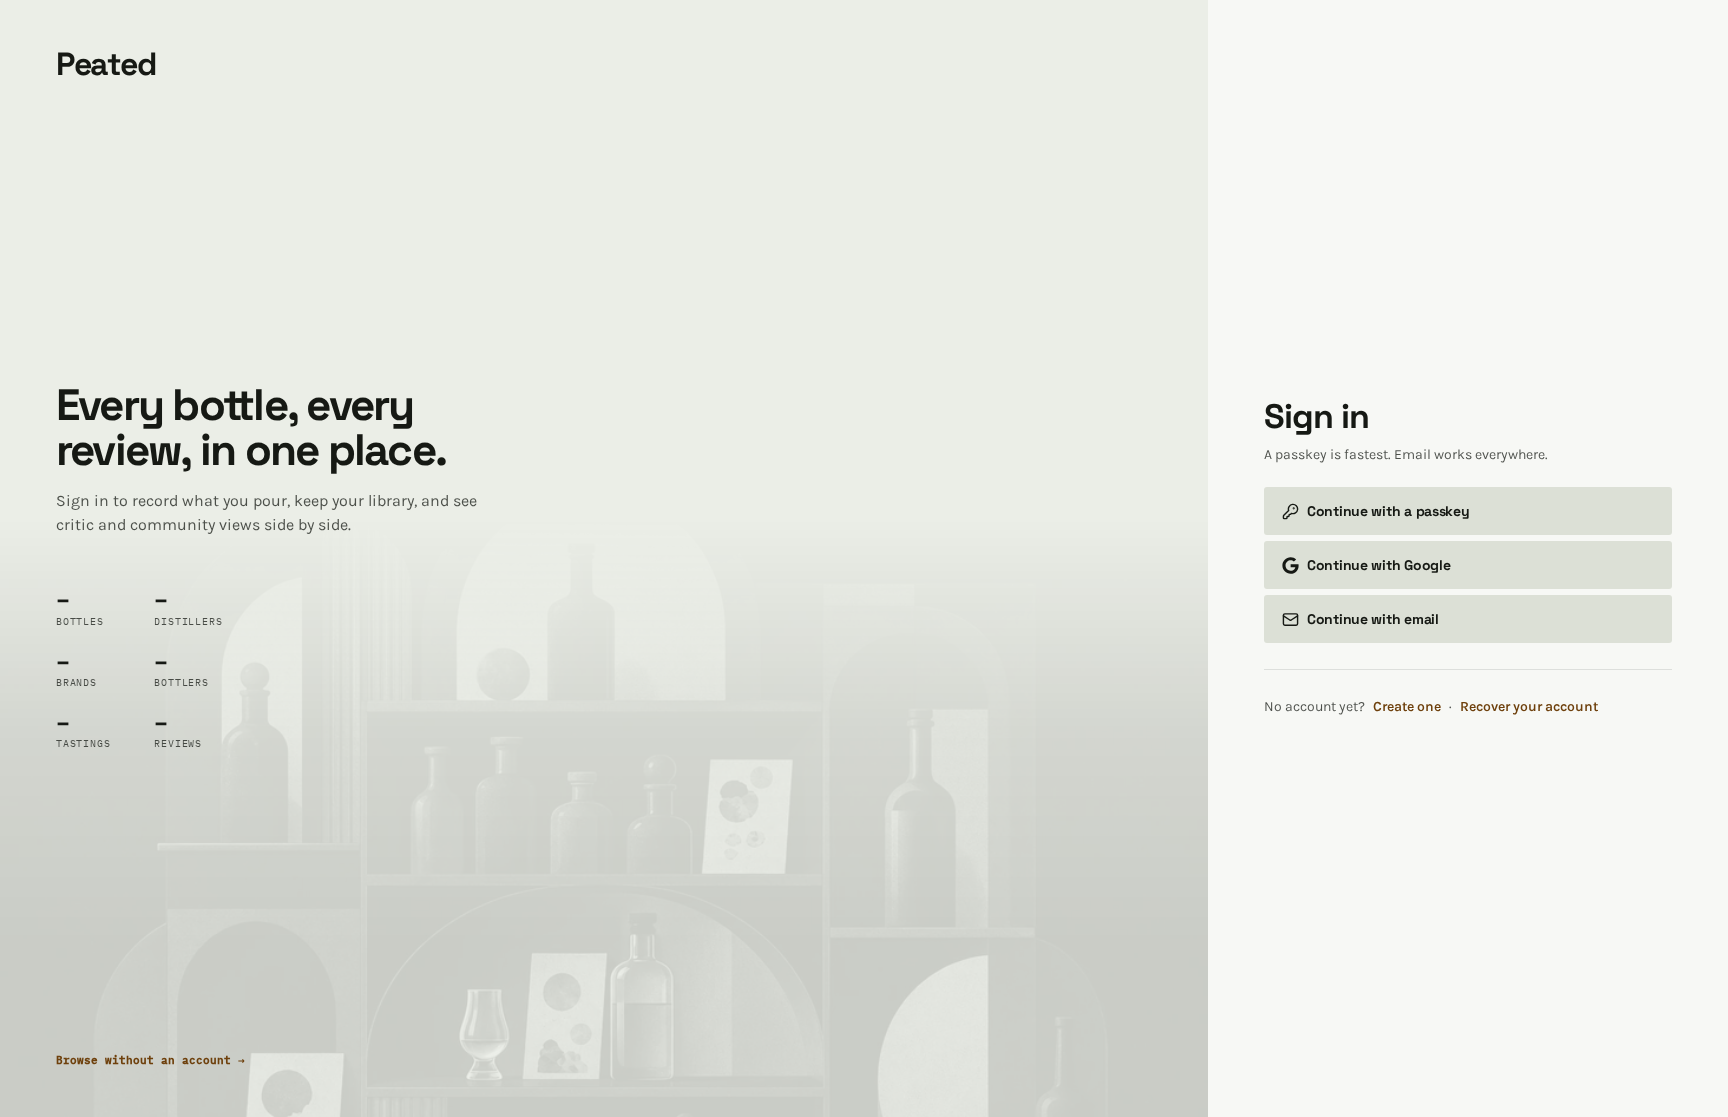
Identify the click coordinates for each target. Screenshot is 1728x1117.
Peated (105, 64)
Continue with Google (1378, 565)
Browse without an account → (150, 1060)
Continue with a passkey (1388, 511)
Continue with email (1373, 619)
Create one (1407, 706)
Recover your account (1529, 706)
